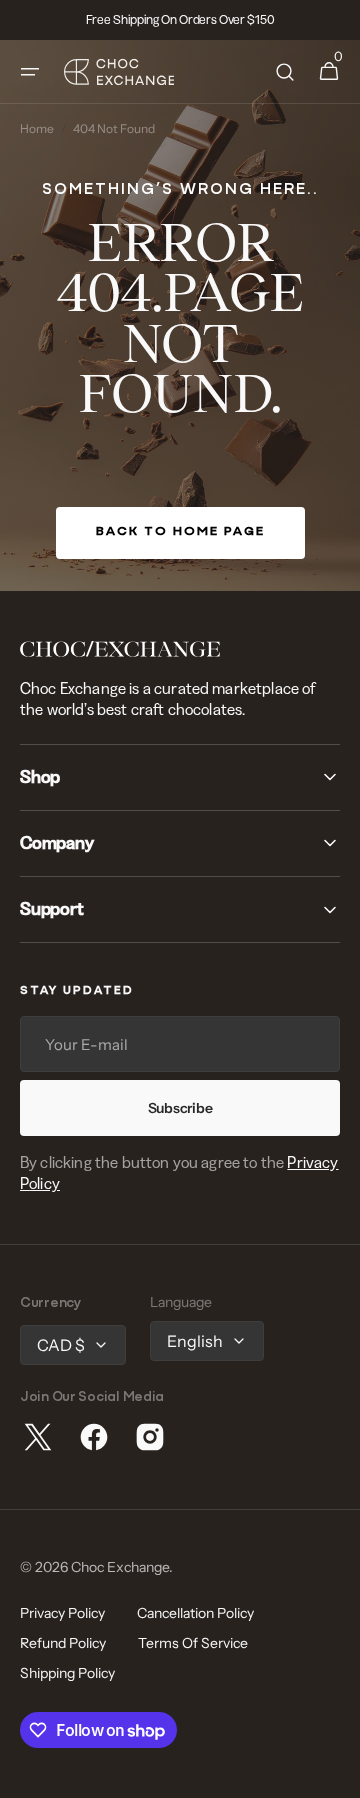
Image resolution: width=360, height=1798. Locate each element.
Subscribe (180, 1108)
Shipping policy (67, 1673)
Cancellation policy (195, 1613)
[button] (30, 72)
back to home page (180, 532)
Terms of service (193, 1643)
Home (37, 129)
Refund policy (63, 1643)
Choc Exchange (120, 1567)
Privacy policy (62, 1613)
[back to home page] (180, 315)
